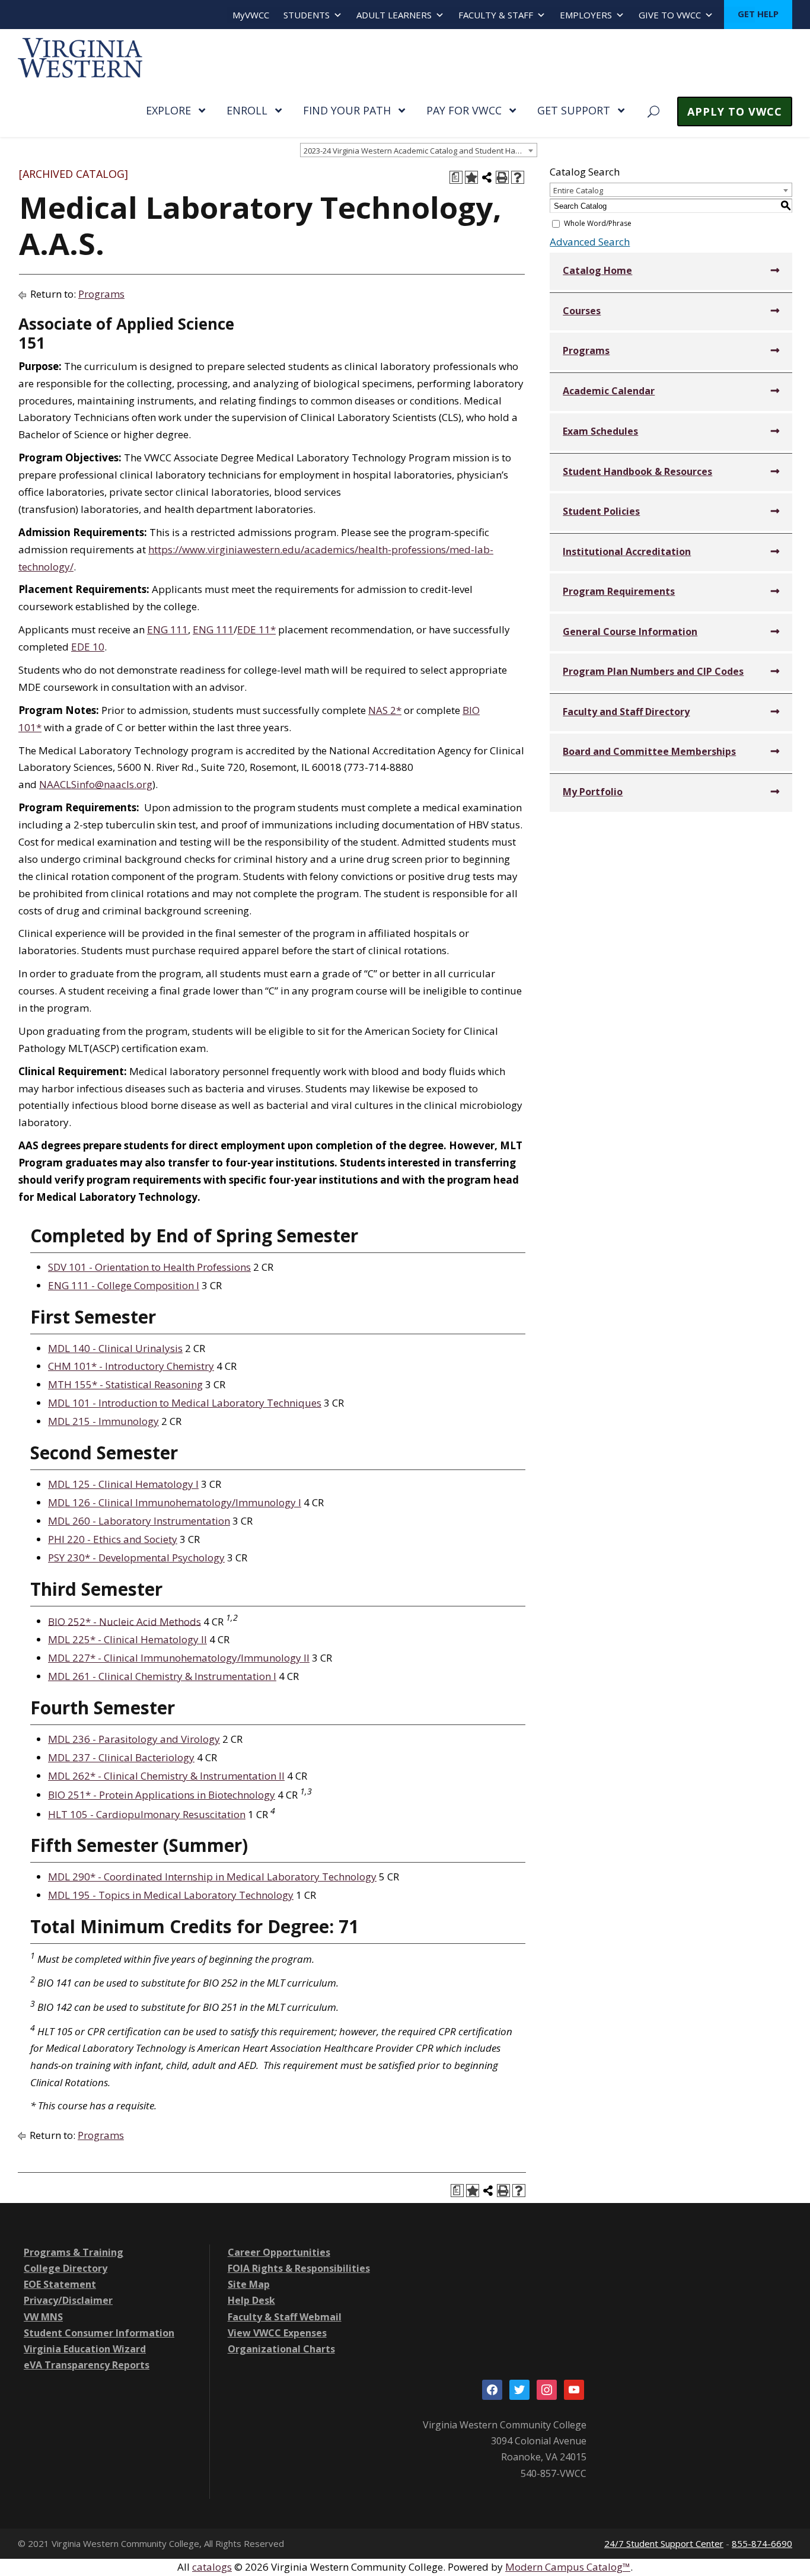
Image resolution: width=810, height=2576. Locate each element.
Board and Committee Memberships (649, 751)
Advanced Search (590, 242)
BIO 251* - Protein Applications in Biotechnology (162, 1795)
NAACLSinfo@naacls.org (96, 784)
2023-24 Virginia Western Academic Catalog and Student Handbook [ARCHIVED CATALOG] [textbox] (420, 151)
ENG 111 (168, 629)
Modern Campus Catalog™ (568, 2567)
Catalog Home (597, 270)
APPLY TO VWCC (735, 111)
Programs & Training (74, 2252)
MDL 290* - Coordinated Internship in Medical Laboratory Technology (212, 1877)
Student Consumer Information (99, 2333)
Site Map (249, 2284)
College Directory (66, 2268)
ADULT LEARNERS (394, 15)
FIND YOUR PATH (347, 110)
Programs (101, 294)
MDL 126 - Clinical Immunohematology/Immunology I (175, 1502)
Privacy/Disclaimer (68, 2300)
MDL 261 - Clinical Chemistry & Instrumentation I (162, 1676)
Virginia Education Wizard (85, 2349)
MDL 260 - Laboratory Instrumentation (139, 1521)
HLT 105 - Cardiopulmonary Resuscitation (147, 1814)
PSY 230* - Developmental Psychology (136, 1558)
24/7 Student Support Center (664, 2543)
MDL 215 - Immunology (103, 1421)
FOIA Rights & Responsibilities (299, 2268)
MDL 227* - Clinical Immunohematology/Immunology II (179, 1658)
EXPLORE (168, 110)
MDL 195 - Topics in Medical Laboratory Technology (171, 1895)
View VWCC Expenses (277, 2333)
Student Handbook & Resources (637, 471)
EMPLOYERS (586, 15)
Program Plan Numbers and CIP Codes (653, 671)
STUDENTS (307, 15)
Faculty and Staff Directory (626, 712)
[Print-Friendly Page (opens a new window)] (502, 177)
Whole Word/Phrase (598, 223)
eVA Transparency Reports (87, 2365)
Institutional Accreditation (627, 551)
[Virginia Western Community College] (80, 57)
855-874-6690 (762, 2543)
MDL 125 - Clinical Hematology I (123, 1484)
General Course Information (630, 632)
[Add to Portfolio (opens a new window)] (471, 177)
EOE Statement (60, 2284)
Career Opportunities (279, 2252)
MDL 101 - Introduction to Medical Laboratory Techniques (185, 1403)
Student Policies (601, 511)
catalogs (212, 2567)
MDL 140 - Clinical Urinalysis (115, 1348)
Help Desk (251, 2300)
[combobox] (419, 150)
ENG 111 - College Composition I (124, 1285)
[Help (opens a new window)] (518, 177)
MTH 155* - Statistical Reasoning (125, 1384)
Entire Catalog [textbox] (578, 190)
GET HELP (758, 14)
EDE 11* (256, 629)
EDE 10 (88, 647)
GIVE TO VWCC (670, 15)
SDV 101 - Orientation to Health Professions (149, 1267)
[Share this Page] (487, 177)
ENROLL (247, 110)
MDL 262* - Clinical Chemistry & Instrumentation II (166, 1776)
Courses (582, 311)
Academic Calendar (609, 391)
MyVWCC (251, 15)
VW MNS (43, 2317)
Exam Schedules (600, 431)
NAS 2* (385, 710)
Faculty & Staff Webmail (285, 2317)
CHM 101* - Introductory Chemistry (131, 1366)
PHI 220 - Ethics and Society (113, 1539)
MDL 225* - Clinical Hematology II (127, 1639)
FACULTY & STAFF (496, 15)
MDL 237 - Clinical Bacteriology (121, 1757)
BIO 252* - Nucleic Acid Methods (125, 1621)
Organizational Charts (281, 2349)
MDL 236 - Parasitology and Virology (134, 1739)
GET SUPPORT (574, 110)
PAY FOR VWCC (464, 110)
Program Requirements (619, 591)
